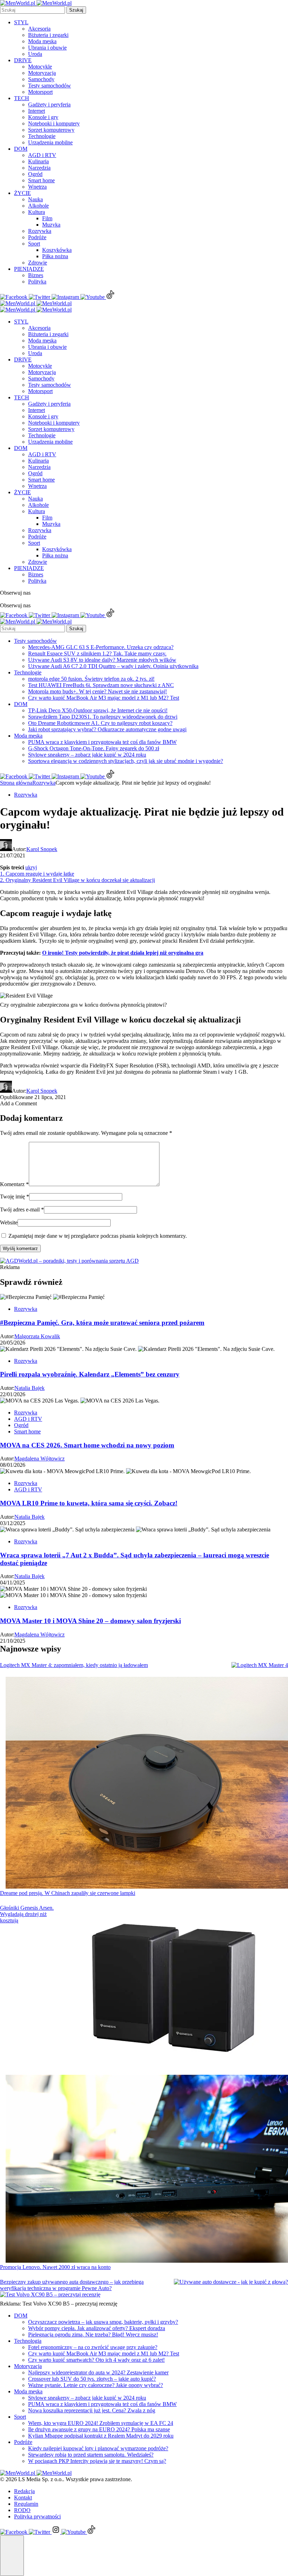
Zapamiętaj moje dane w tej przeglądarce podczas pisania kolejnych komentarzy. (98, 1236)
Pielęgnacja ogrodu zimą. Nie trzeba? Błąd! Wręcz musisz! (93, 2335)
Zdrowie (38, 263)
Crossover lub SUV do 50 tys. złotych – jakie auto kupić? (92, 2379)
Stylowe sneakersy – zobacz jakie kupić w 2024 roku (87, 755)
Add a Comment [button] (18, 1103)
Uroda (35, 54)
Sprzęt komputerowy (51, 130)
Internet (37, 111)
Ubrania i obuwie (47, 48)
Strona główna (16, 783)
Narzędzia (39, 168)
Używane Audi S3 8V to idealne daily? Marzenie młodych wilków (102, 660)
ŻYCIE (22, 193)
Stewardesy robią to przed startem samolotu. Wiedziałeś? (91, 2455)
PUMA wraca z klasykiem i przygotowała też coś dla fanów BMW (102, 742)
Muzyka (51, 225)
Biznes (36, 275)
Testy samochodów (50, 86)
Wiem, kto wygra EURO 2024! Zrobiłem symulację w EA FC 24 (101, 2423)
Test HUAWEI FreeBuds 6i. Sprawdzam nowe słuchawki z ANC (101, 685)
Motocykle (40, 67)
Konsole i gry (43, 117)
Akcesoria (39, 29)
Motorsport (40, 92)
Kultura (37, 212)
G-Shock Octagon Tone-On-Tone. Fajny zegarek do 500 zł (94, 748)
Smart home (41, 180)
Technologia (28, 2341)
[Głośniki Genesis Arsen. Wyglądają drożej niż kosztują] (176, 1990)
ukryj (31, 867)
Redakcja (24, 2491)
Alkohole (38, 206)
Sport (34, 244)
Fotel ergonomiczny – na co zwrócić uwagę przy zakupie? (93, 2347)
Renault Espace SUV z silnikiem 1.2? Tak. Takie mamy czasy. (97, 653)
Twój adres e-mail (22, 1209)
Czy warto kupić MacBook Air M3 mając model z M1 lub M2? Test (104, 698)
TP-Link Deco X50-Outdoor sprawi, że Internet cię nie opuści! (98, 710)
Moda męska (42, 41)
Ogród (35, 174)
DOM (21, 149)
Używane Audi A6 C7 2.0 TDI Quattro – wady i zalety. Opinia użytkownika (113, 666)
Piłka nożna (55, 256)
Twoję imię (15, 1197)
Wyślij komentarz (20, 1248)
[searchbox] (32, 10)
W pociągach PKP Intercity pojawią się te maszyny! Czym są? (97, 2461)
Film (47, 218)
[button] (12, 2556)
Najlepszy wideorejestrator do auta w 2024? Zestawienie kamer (98, 2372)
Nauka (35, 199)
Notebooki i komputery (54, 123)
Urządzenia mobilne (50, 142)
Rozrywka (40, 231)
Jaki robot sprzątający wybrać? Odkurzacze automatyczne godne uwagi (107, 729)
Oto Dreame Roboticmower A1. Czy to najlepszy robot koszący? (100, 723)
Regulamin (26, 2504)
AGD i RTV (42, 155)
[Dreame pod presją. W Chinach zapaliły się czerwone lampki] (147, 1783)
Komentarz (14, 1184)
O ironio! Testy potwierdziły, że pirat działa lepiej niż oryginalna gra (123, 953)
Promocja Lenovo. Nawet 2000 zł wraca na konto (55, 2267)
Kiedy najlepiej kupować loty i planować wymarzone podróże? (98, 2448)
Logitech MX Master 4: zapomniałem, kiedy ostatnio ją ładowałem (74, 1665)
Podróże (37, 237)
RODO (22, 2510)
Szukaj (76, 10)
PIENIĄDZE (29, 269)
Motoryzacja (42, 73)
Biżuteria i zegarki (48, 35)
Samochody (41, 79)
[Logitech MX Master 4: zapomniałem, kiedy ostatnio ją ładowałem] (260, 1665)
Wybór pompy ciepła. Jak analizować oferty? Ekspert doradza (97, 2328)
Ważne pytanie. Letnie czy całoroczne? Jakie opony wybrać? (96, 2385)
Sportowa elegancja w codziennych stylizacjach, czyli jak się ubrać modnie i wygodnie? (126, 761)
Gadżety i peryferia (49, 104)
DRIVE (23, 60)
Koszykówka (57, 250)
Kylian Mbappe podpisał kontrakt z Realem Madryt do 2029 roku (101, 2436)
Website (9, 1222)
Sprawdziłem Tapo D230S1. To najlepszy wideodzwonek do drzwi (103, 717)
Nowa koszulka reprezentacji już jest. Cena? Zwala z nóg (92, 2410)
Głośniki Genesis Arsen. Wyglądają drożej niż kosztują (27, 1914)
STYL (21, 22)
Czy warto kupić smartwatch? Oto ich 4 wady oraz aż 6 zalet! (96, 2360)
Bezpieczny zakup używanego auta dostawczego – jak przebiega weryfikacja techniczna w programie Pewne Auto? (72, 2285)
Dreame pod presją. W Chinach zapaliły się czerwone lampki (68, 1893)
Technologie (42, 136)
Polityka (37, 282)
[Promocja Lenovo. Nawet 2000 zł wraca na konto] (147, 2170)
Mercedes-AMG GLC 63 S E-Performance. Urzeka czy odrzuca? (101, 647)
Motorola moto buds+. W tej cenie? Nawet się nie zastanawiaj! (97, 691)
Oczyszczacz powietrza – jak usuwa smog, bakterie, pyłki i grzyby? (103, 2322)
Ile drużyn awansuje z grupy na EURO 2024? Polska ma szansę (99, 2429)
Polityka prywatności (37, 2516)
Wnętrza (37, 187)
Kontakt (23, 2497)
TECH (22, 98)
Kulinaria (38, 161)
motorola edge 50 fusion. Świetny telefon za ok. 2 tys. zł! (91, 679)
